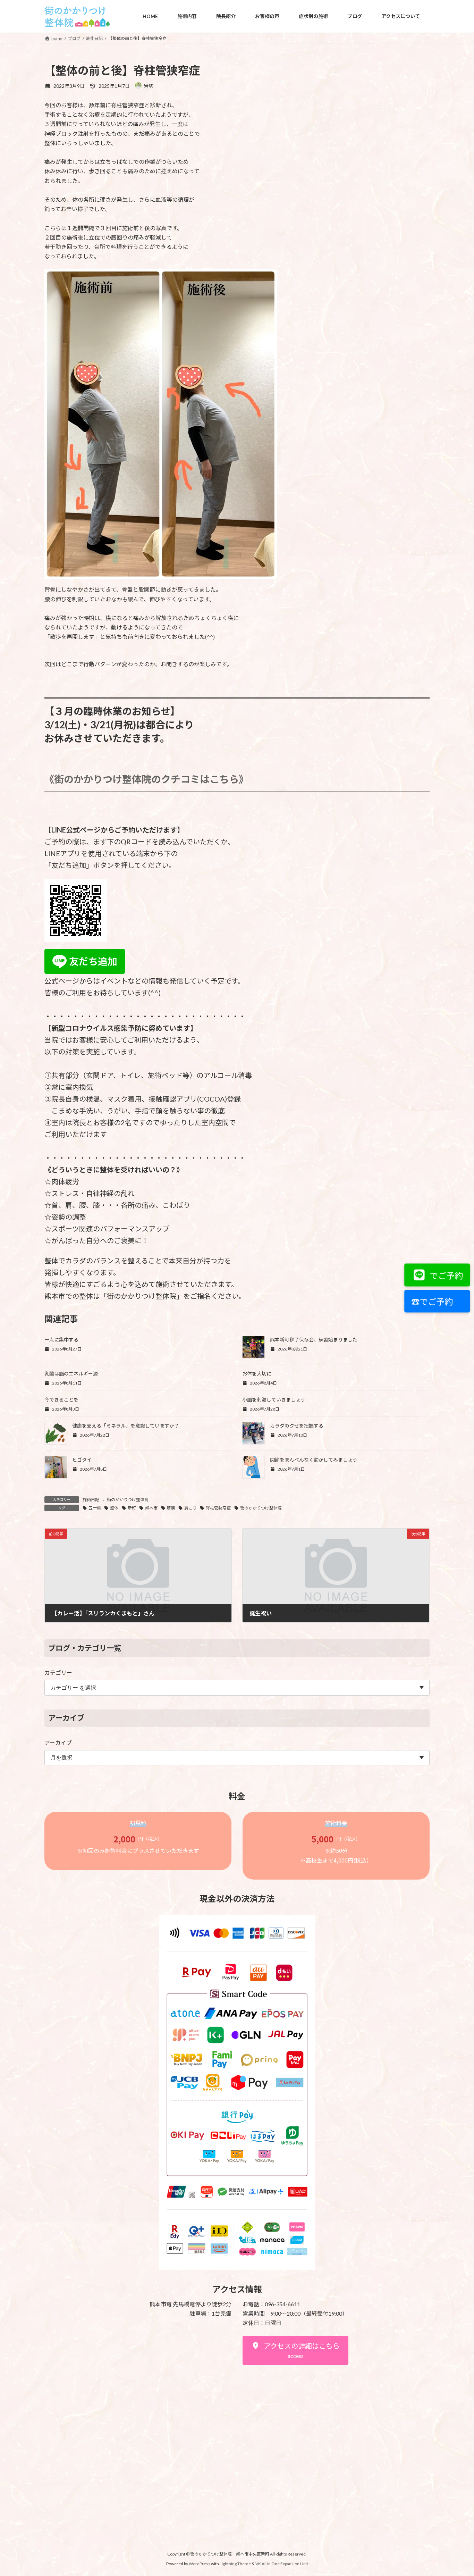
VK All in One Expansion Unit (282, 2564)
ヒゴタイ (82, 1460)
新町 (132, 1508)
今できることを (61, 1400)
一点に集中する (61, 1340)
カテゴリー (58, 1672)
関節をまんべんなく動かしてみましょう (314, 1460)
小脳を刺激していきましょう (274, 1400)
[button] (295, 2350)
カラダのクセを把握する (297, 1426)
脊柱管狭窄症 (218, 1508)
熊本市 (151, 1508)
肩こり (191, 1508)
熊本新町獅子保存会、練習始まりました (314, 1340)
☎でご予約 (432, 1302)
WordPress (200, 2564)
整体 (114, 1508)
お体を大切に (257, 1374)
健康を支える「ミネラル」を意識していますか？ (126, 1426)
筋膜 (171, 1508)
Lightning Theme (235, 2564)
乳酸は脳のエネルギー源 (71, 1374)
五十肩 (95, 1508)
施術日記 (91, 1500)
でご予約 (446, 1275)
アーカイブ (58, 1743)
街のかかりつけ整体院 (128, 1500)
